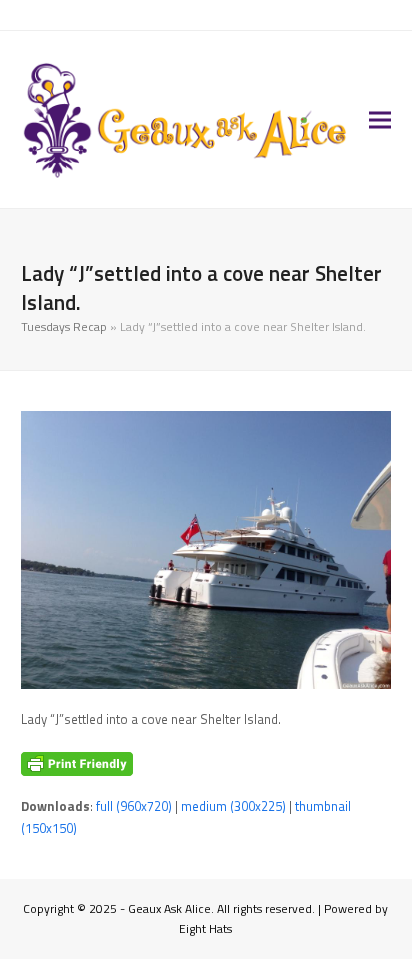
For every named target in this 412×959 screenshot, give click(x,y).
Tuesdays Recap (64, 326)
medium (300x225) (233, 806)
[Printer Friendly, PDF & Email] (77, 764)
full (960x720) (134, 806)
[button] (380, 119)
